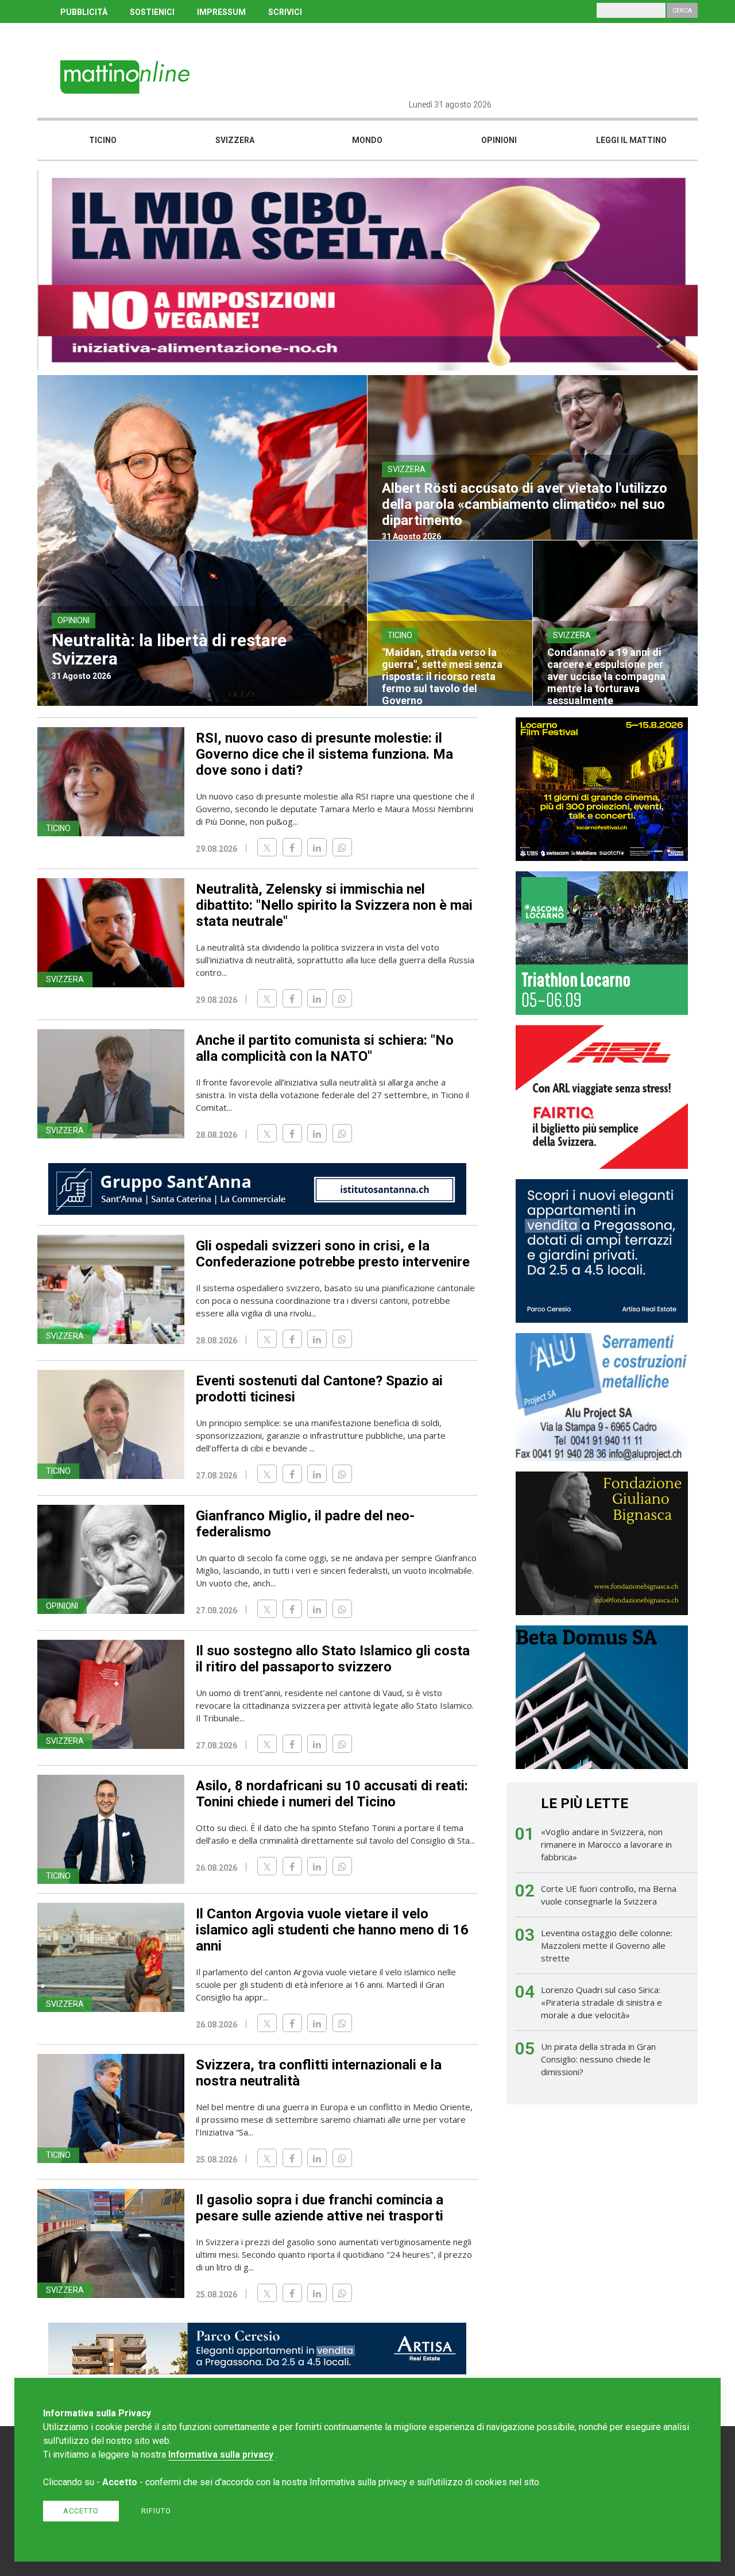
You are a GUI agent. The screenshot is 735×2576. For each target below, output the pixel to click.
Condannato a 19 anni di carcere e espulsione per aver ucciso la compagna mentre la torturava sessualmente (606, 676)
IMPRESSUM (221, 12)
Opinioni (499, 140)
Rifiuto (156, 2511)
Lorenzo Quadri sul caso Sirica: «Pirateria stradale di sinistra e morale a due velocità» (601, 2002)
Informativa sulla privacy (221, 2455)
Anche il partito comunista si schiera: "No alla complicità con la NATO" (325, 1048)
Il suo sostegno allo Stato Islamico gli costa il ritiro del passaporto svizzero (333, 1659)
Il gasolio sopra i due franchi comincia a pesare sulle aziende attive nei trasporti (320, 2208)
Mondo (367, 140)
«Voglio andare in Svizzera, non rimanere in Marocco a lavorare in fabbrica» (606, 1844)
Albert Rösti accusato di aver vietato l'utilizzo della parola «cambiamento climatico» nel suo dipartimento (525, 504)
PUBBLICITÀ (84, 12)
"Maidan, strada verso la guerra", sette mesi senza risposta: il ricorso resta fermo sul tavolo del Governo (442, 676)
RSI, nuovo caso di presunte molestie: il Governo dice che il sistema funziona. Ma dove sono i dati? (324, 754)
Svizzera (235, 140)
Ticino (103, 140)
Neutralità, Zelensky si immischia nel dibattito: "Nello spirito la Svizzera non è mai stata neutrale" (334, 905)
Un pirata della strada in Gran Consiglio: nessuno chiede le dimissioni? (598, 2059)
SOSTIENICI (152, 12)
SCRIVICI (285, 12)
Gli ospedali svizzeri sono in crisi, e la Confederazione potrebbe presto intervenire (333, 1254)
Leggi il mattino (631, 140)
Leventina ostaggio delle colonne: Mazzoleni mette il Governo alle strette (607, 1945)
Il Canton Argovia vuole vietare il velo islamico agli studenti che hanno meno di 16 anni (332, 1930)
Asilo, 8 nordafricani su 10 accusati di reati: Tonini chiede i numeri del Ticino (332, 1794)
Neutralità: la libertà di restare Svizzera (169, 649)
